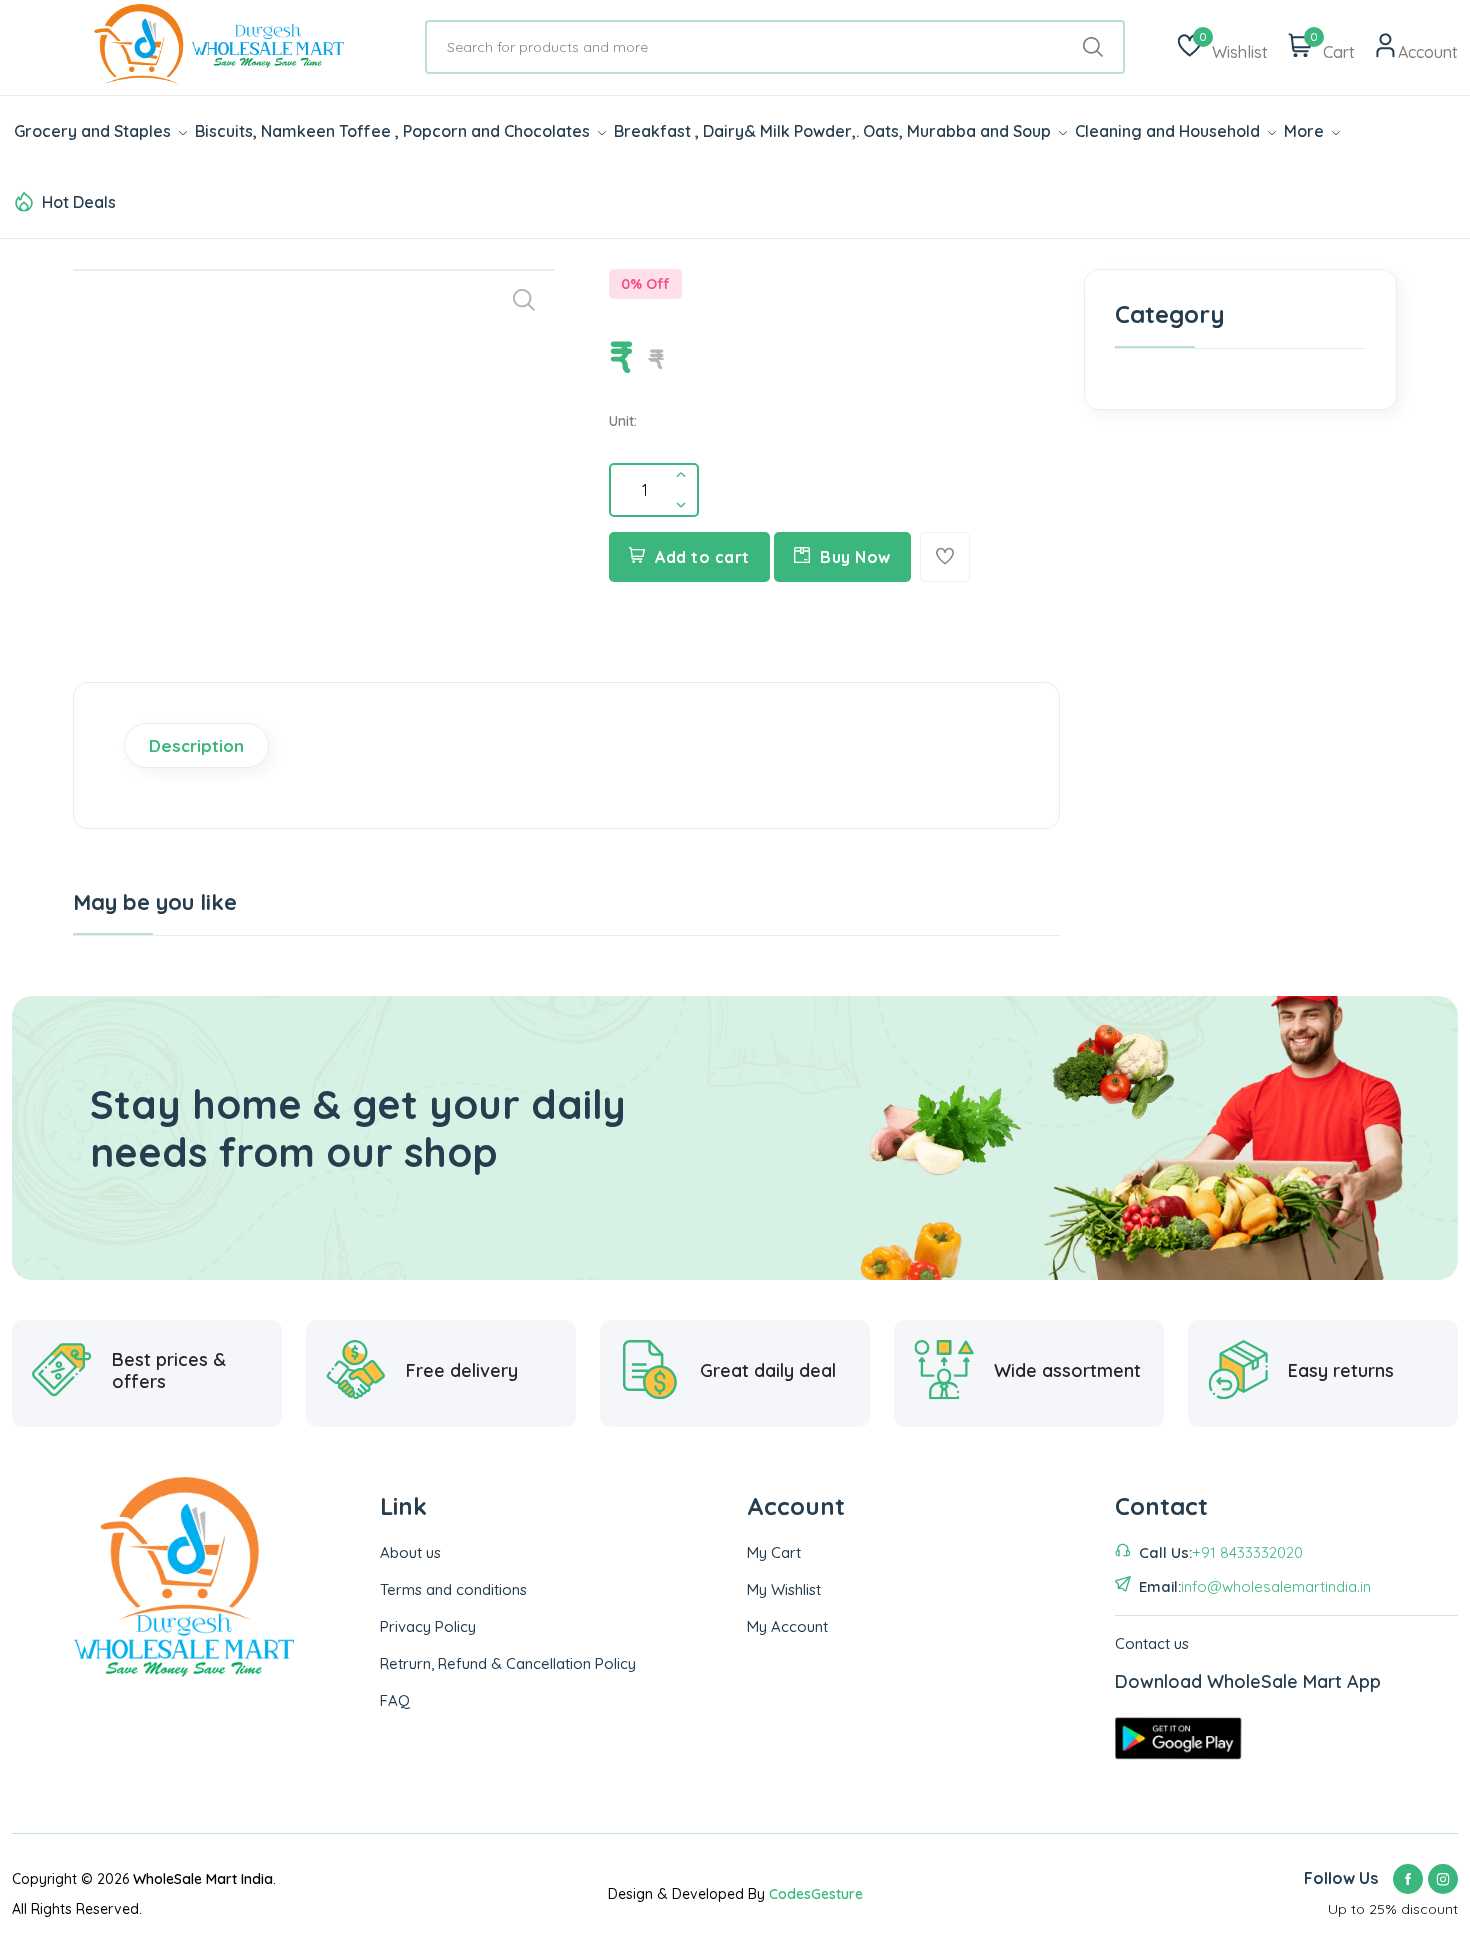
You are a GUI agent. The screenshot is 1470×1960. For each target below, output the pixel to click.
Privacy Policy (428, 1626)
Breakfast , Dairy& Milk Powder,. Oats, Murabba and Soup (834, 131)
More (1306, 131)
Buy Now (855, 557)
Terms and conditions (453, 1589)
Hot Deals (79, 202)
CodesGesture (816, 1894)
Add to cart (702, 557)
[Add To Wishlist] (945, 557)
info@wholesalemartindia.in (1276, 1586)
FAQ (395, 1700)
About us (410, 1552)
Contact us (1152, 1643)
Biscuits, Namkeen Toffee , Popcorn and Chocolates (394, 131)
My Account (787, 1626)
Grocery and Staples (94, 131)
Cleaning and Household (1169, 131)
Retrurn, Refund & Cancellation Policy (508, 1663)
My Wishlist (784, 1589)
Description (196, 745)
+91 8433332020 (1247, 1552)
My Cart (774, 1552)
